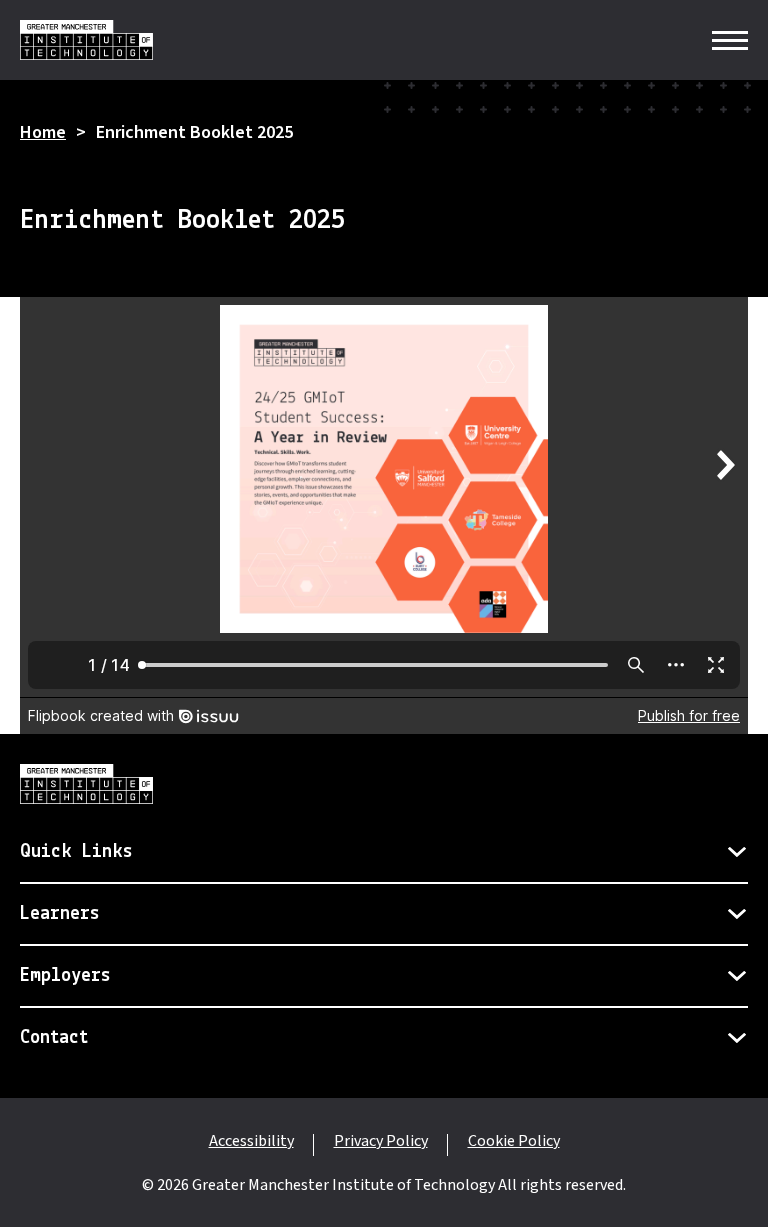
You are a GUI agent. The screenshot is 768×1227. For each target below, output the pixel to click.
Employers (65, 976)
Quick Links (76, 852)
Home (43, 132)
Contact (54, 1038)
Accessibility (251, 1141)
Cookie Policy (514, 1141)
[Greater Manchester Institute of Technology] (86, 40)
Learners (60, 914)
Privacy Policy (381, 1141)
